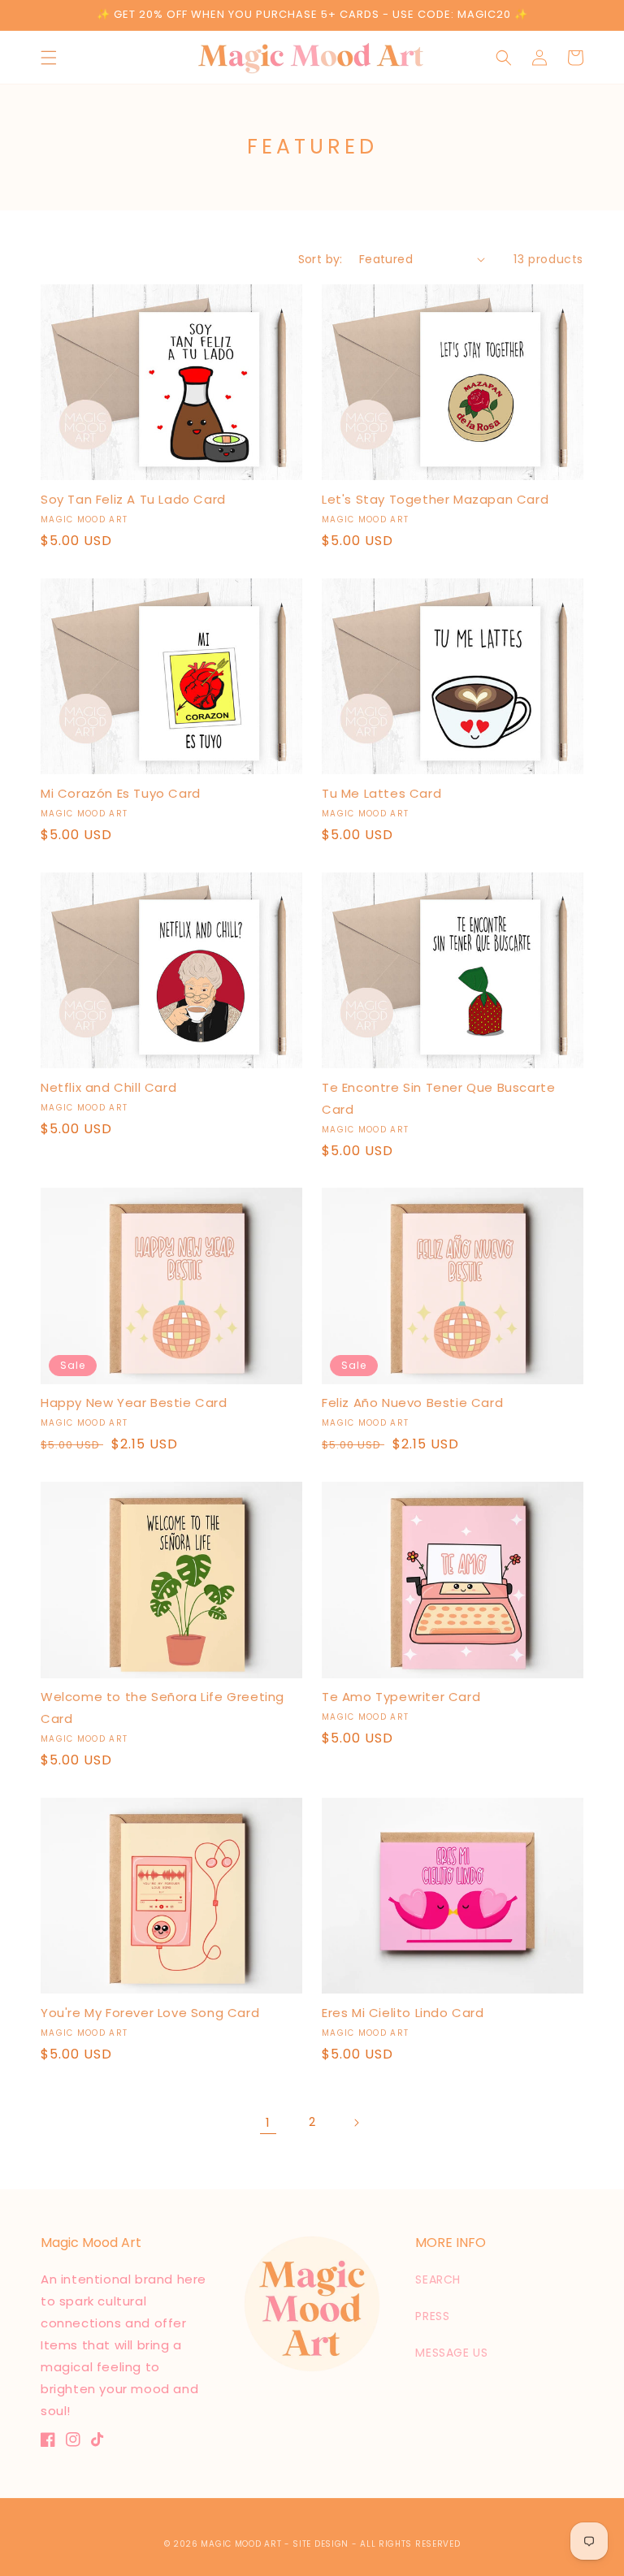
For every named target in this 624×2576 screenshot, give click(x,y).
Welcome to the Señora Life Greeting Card (162, 1708)
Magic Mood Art (241, 2544)
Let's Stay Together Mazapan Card (435, 499)
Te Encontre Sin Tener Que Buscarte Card (438, 1098)
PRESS (432, 2316)
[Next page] (356, 2123)
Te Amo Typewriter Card (401, 1697)
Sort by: (321, 259)
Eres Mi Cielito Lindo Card (403, 2013)
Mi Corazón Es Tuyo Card (121, 793)
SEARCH (438, 2279)
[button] (49, 58)
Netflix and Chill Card (108, 1087)
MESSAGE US (451, 2353)
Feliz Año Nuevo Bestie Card (412, 1403)
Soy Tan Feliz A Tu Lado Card (133, 499)
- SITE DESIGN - (322, 2544)
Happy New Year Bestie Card (134, 1403)
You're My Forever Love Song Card (150, 2013)
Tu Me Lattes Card (381, 793)
